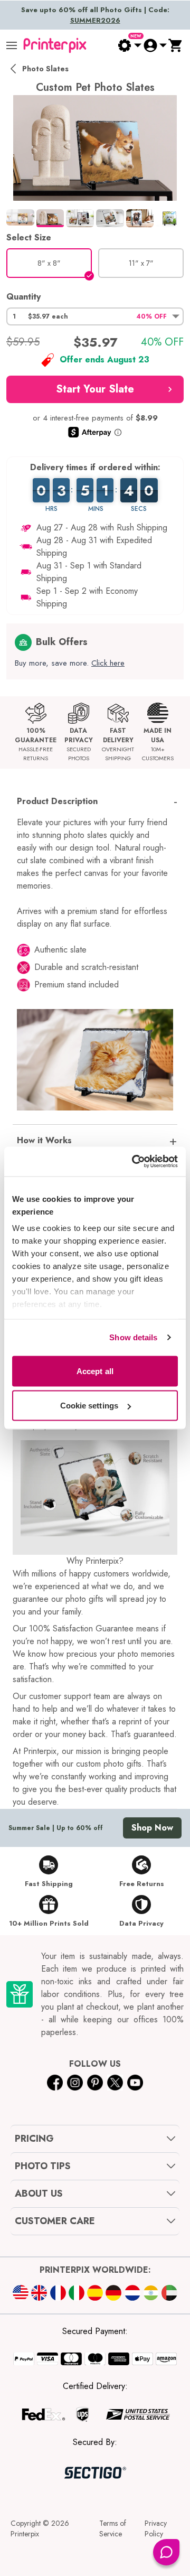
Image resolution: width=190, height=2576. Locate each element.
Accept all (95, 1371)
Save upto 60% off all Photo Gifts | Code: (95, 15)
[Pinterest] (95, 2083)
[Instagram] (75, 2083)
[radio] (49, 263)
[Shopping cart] (176, 45)
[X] (115, 2083)
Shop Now (152, 1828)
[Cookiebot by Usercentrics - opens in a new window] (134, 1162)
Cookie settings (89, 1406)
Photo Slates (45, 69)
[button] (95, 316)
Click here (108, 663)
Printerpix (25, 2534)
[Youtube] (135, 2083)
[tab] (20, 217)
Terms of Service (113, 2528)
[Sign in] (155, 45)
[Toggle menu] (12, 45)
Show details (133, 1337)
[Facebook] (55, 2083)
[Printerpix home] (55, 45)
